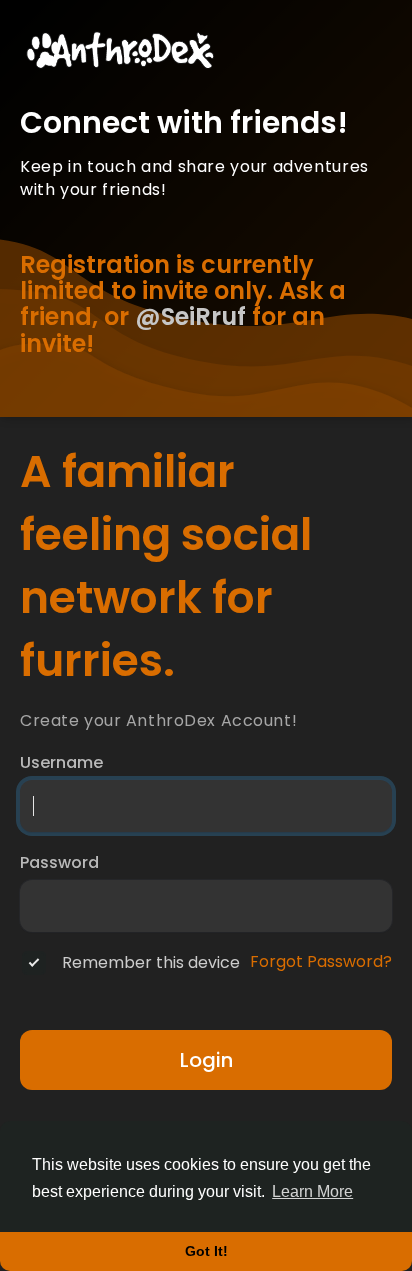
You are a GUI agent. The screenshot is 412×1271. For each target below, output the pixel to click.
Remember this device (151, 963)
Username (61, 763)
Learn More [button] (312, 1191)
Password (59, 863)
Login (206, 1060)
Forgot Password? (321, 962)
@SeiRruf (190, 316)
